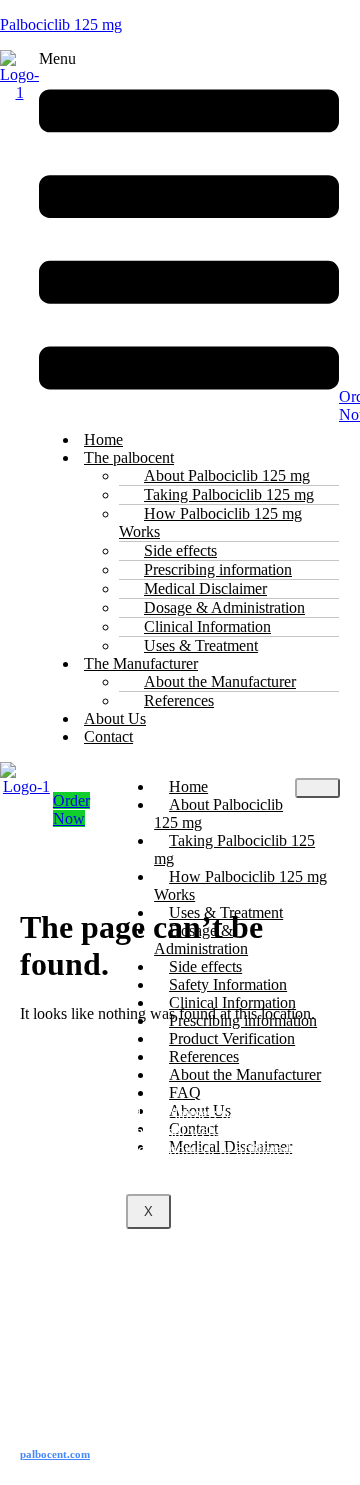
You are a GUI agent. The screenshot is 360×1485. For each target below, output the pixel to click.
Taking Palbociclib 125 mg (234, 849)
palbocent (55, 1454)
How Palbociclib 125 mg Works (210, 522)
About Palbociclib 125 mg (218, 813)
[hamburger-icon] (317, 788)
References (179, 700)
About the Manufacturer (245, 1074)
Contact (108, 736)
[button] (189, 232)
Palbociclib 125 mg (61, 24)
